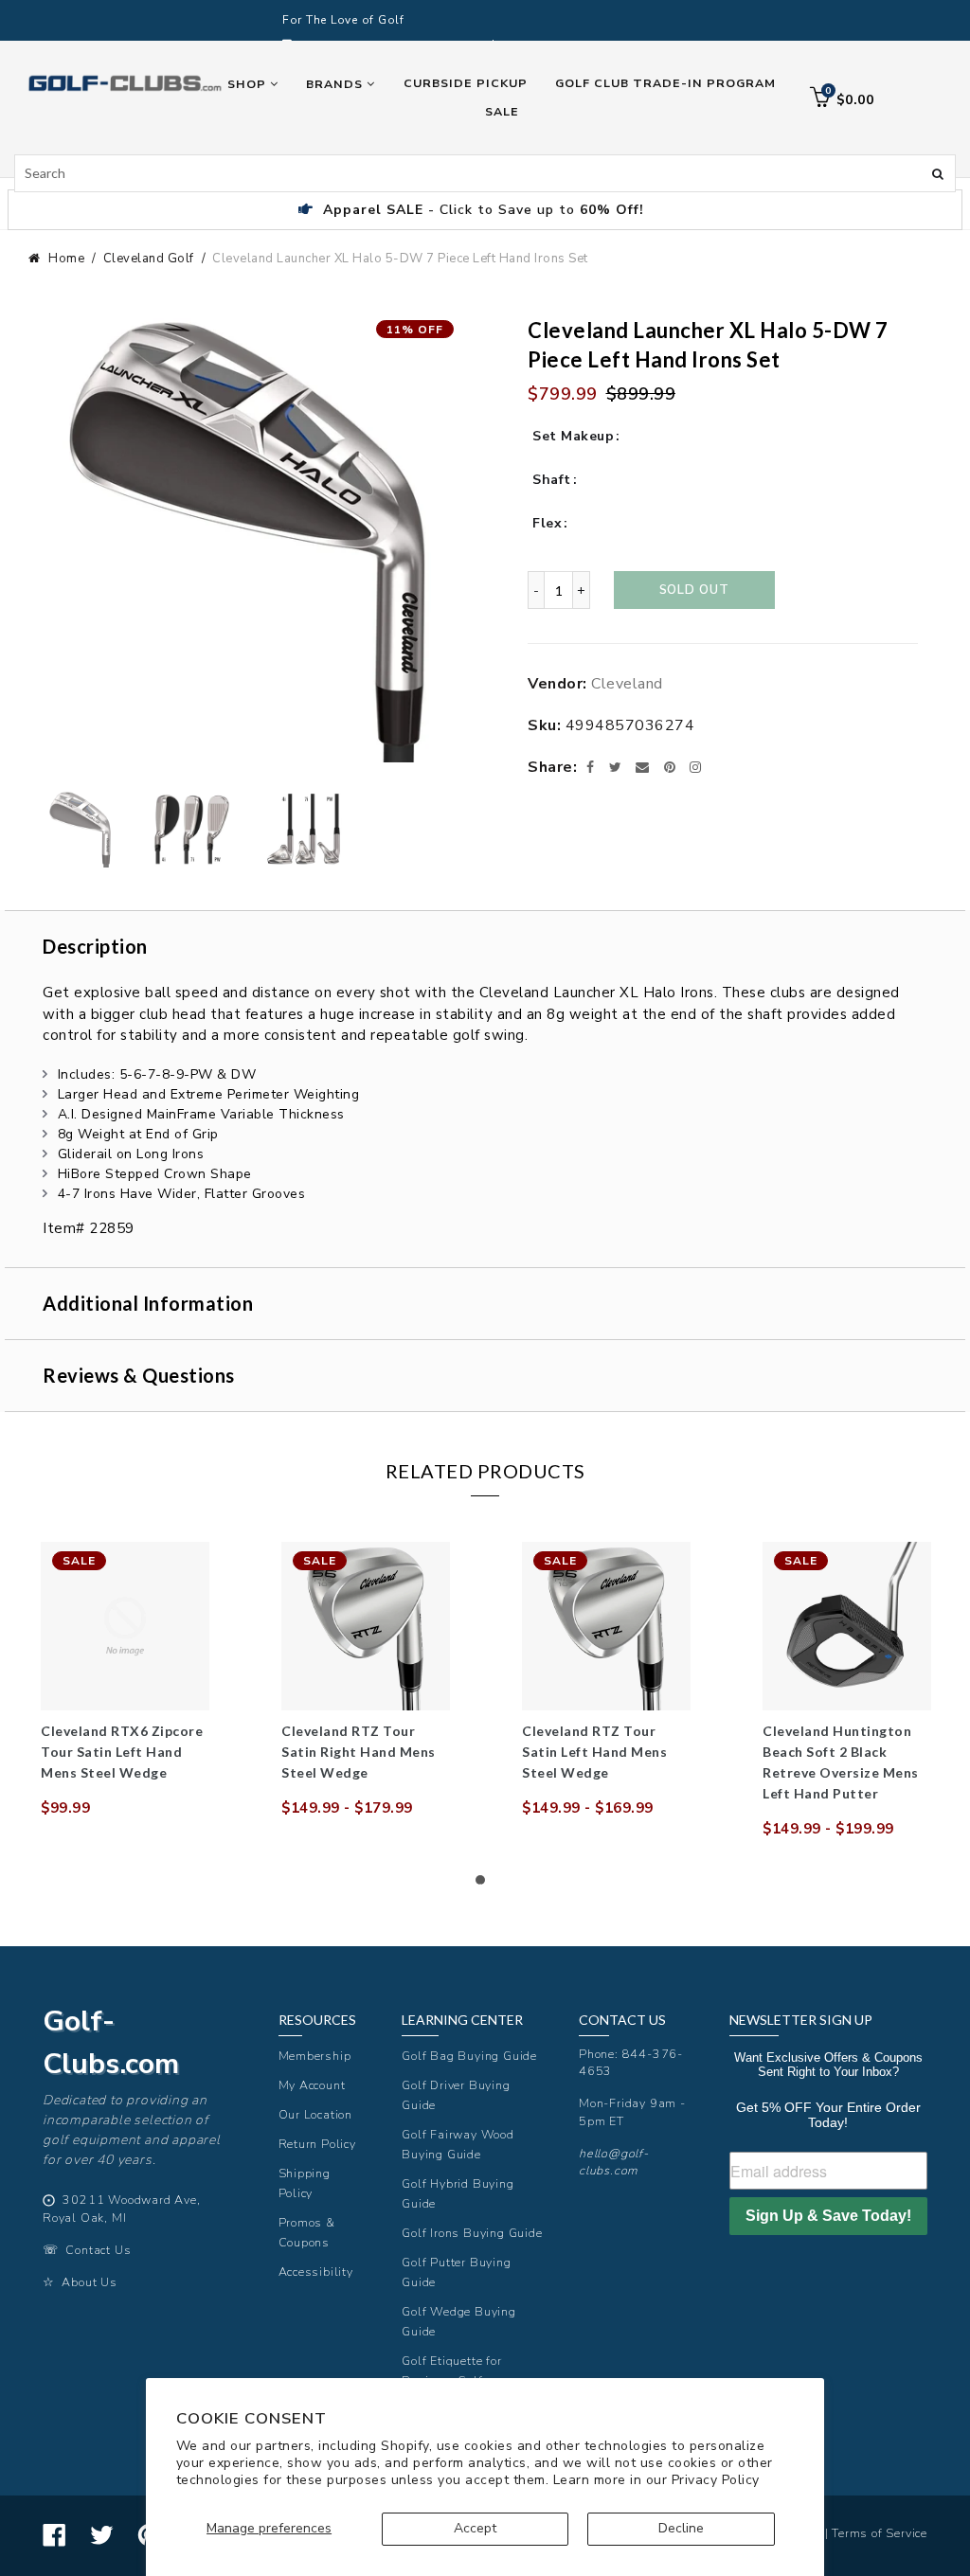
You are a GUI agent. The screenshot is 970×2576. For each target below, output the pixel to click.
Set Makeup (573, 436)
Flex (547, 523)
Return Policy (317, 2144)
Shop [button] (249, 84)
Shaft (552, 480)
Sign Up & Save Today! (828, 2216)
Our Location (316, 2114)
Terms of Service (880, 2533)
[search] (485, 173)
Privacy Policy (716, 2480)
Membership (315, 2056)
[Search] (938, 172)
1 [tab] (485, 1885)
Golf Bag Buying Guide (469, 2056)
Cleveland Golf (149, 259)
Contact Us (98, 2250)
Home (66, 259)
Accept (475, 2528)
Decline (681, 2528)
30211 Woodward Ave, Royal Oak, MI (122, 2209)
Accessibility (316, 2272)
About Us (89, 2282)
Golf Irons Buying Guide (472, 2233)
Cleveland (627, 684)
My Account (312, 2085)
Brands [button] (336, 84)
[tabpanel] (125, 1680)
